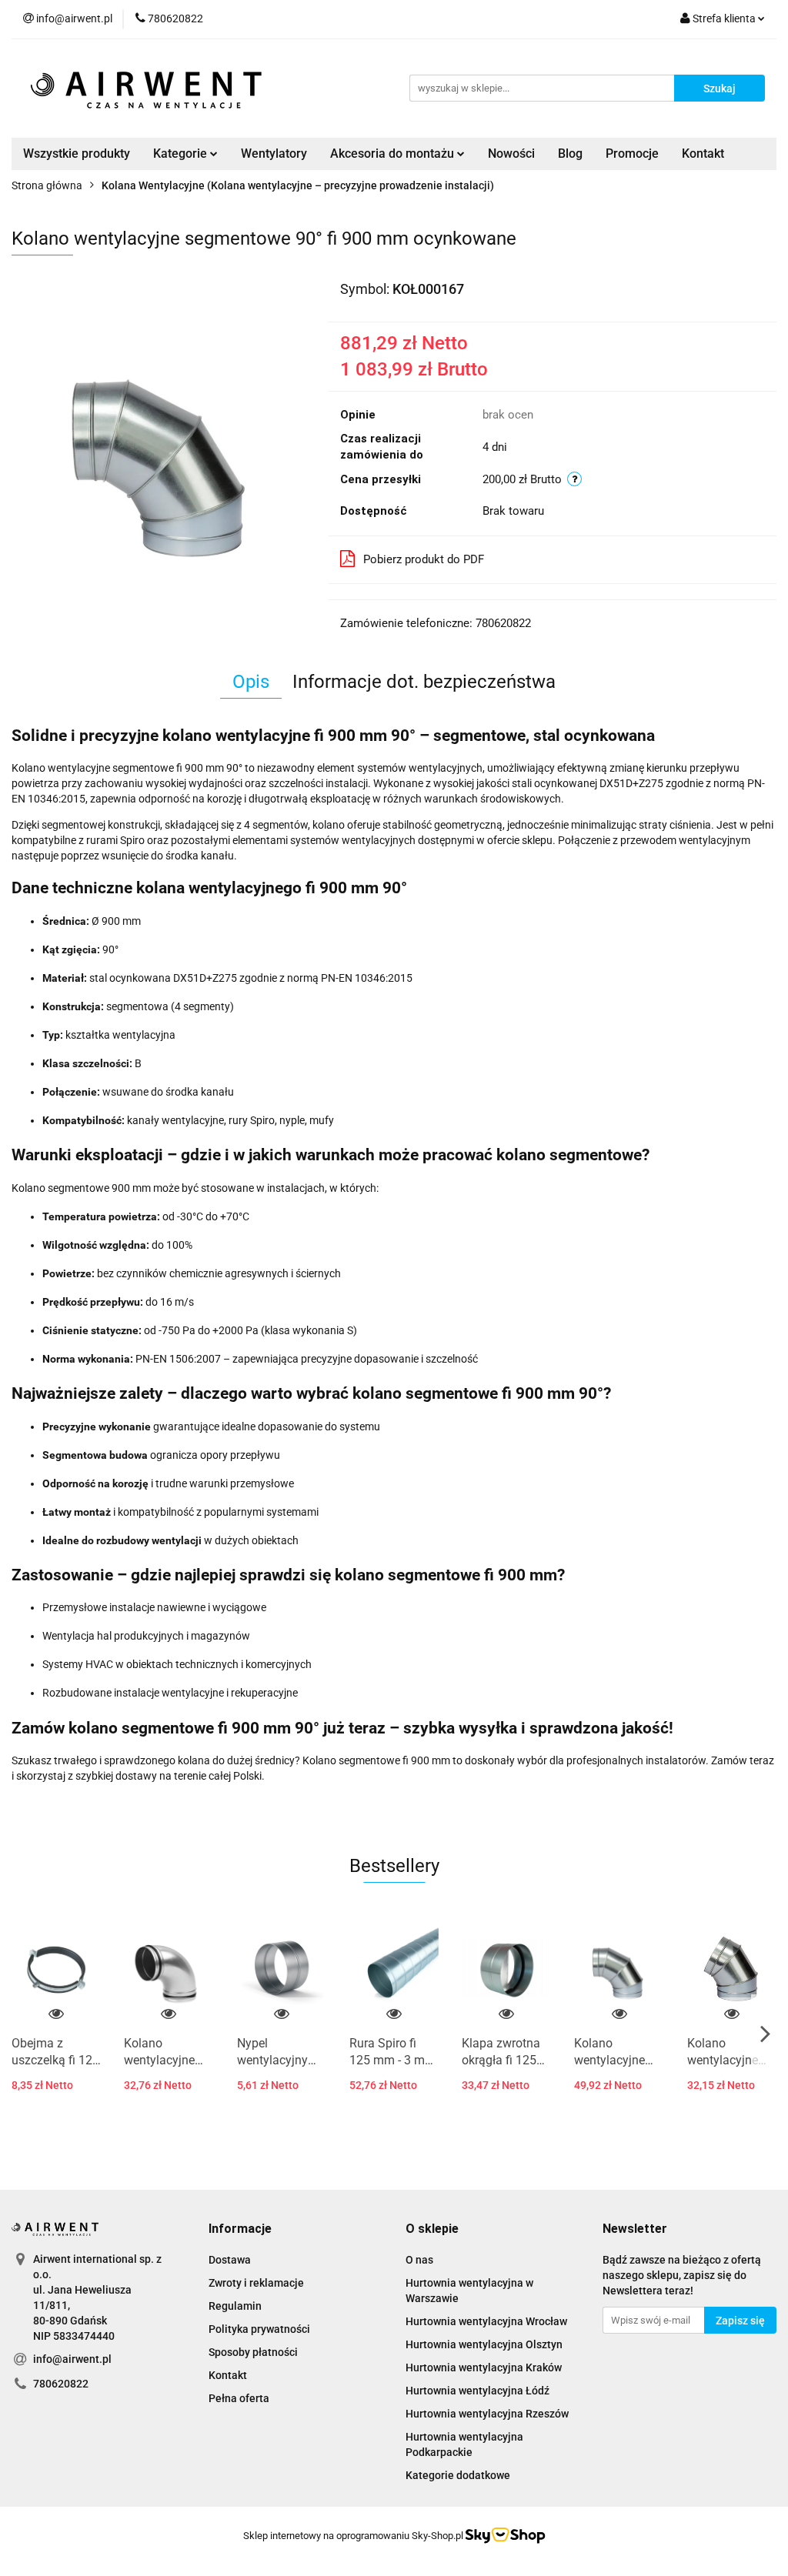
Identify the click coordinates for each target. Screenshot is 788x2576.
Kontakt (703, 153)
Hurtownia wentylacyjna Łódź (477, 2391)
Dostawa (230, 2260)
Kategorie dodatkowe (458, 2475)
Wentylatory (274, 153)
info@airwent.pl (72, 2359)
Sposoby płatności (253, 2352)
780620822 (61, 2384)
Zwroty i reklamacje (256, 2283)
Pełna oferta (239, 2398)
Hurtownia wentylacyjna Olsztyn (484, 2344)
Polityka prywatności (259, 2329)
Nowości (511, 153)
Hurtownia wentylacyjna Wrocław (486, 2321)
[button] (240, 2229)
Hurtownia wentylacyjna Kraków (484, 2367)
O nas (419, 2260)
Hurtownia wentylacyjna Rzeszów (487, 2414)
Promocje (632, 153)
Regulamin (235, 2306)
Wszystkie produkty (77, 153)
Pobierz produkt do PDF (424, 559)
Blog (570, 153)
